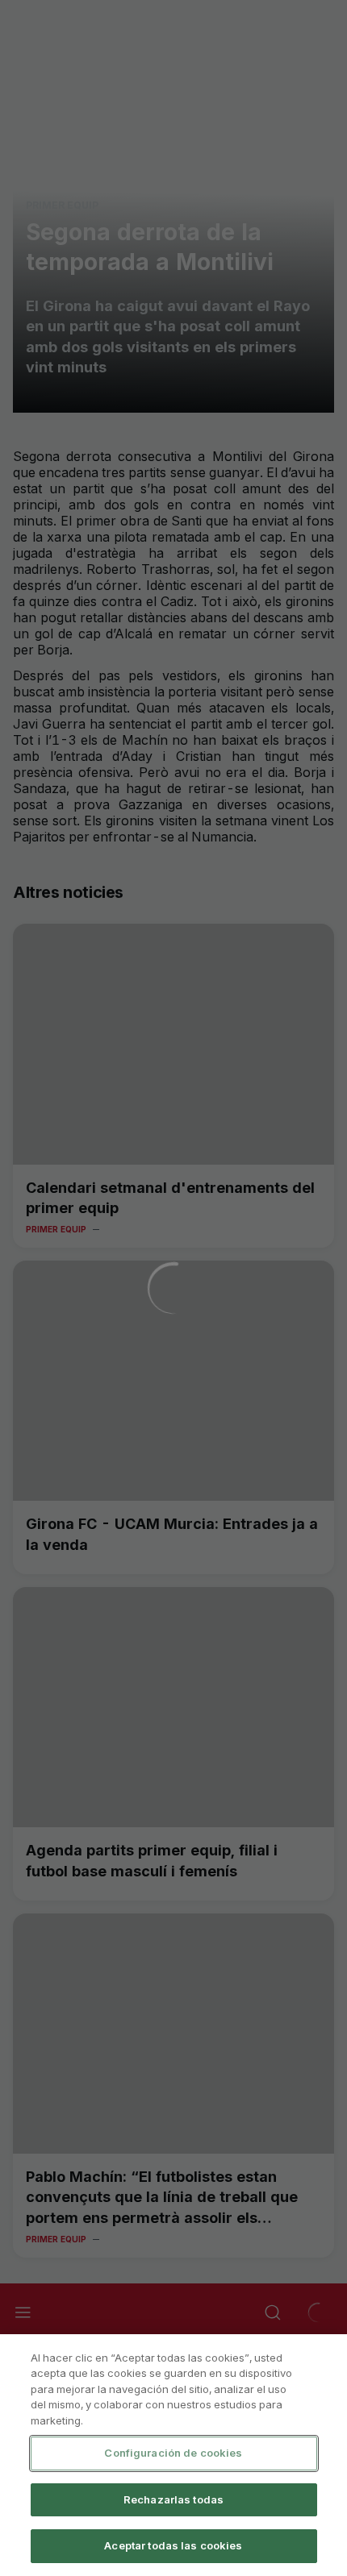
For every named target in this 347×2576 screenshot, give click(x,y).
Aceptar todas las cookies (173, 2545)
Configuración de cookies (173, 2453)
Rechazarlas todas (173, 2499)
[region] (173, 2455)
